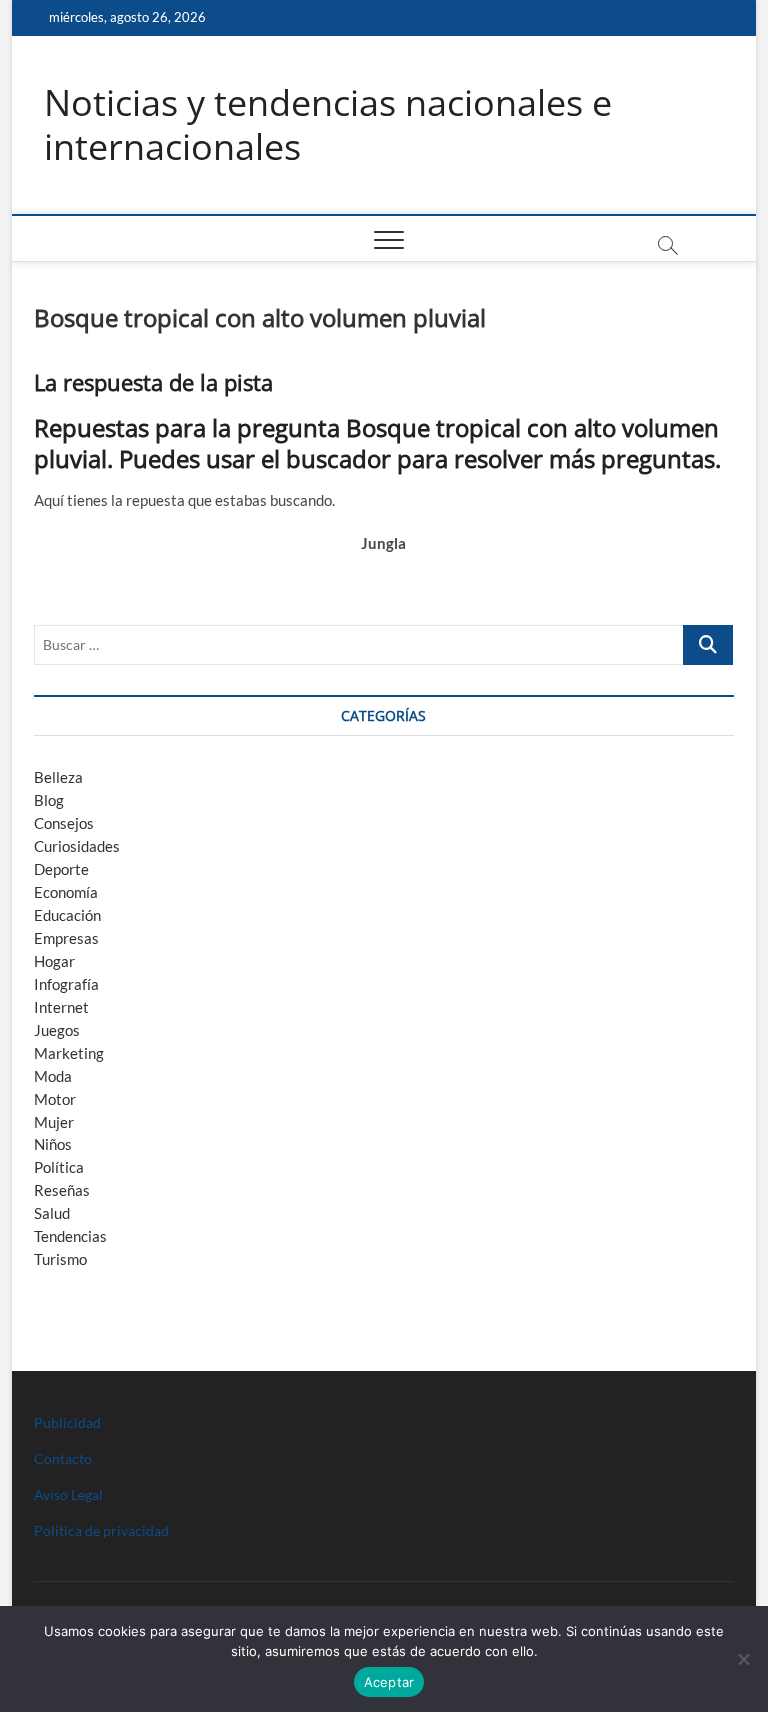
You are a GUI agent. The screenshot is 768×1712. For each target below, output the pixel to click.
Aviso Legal (68, 1494)
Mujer (54, 1122)
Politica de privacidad (101, 1530)
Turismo (60, 1259)
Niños (53, 1144)
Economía (66, 892)
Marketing (69, 1053)
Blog (49, 800)
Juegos (57, 1030)
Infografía (66, 984)
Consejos (64, 823)
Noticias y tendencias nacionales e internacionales (328, 125)
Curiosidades (77, 846)
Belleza (58, 777)
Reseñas (62, 1190)
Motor (55, 1099)
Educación (67, 915)
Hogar (54, 961)
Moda (53, 1076)
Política (59, 1167)
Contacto (63, 1458)
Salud (52, 1213)
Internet (61, 1007)
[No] (743, 1659)
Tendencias (70, 1236)
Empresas (66, 938)
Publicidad (67, 1422)
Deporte (61, 869)
